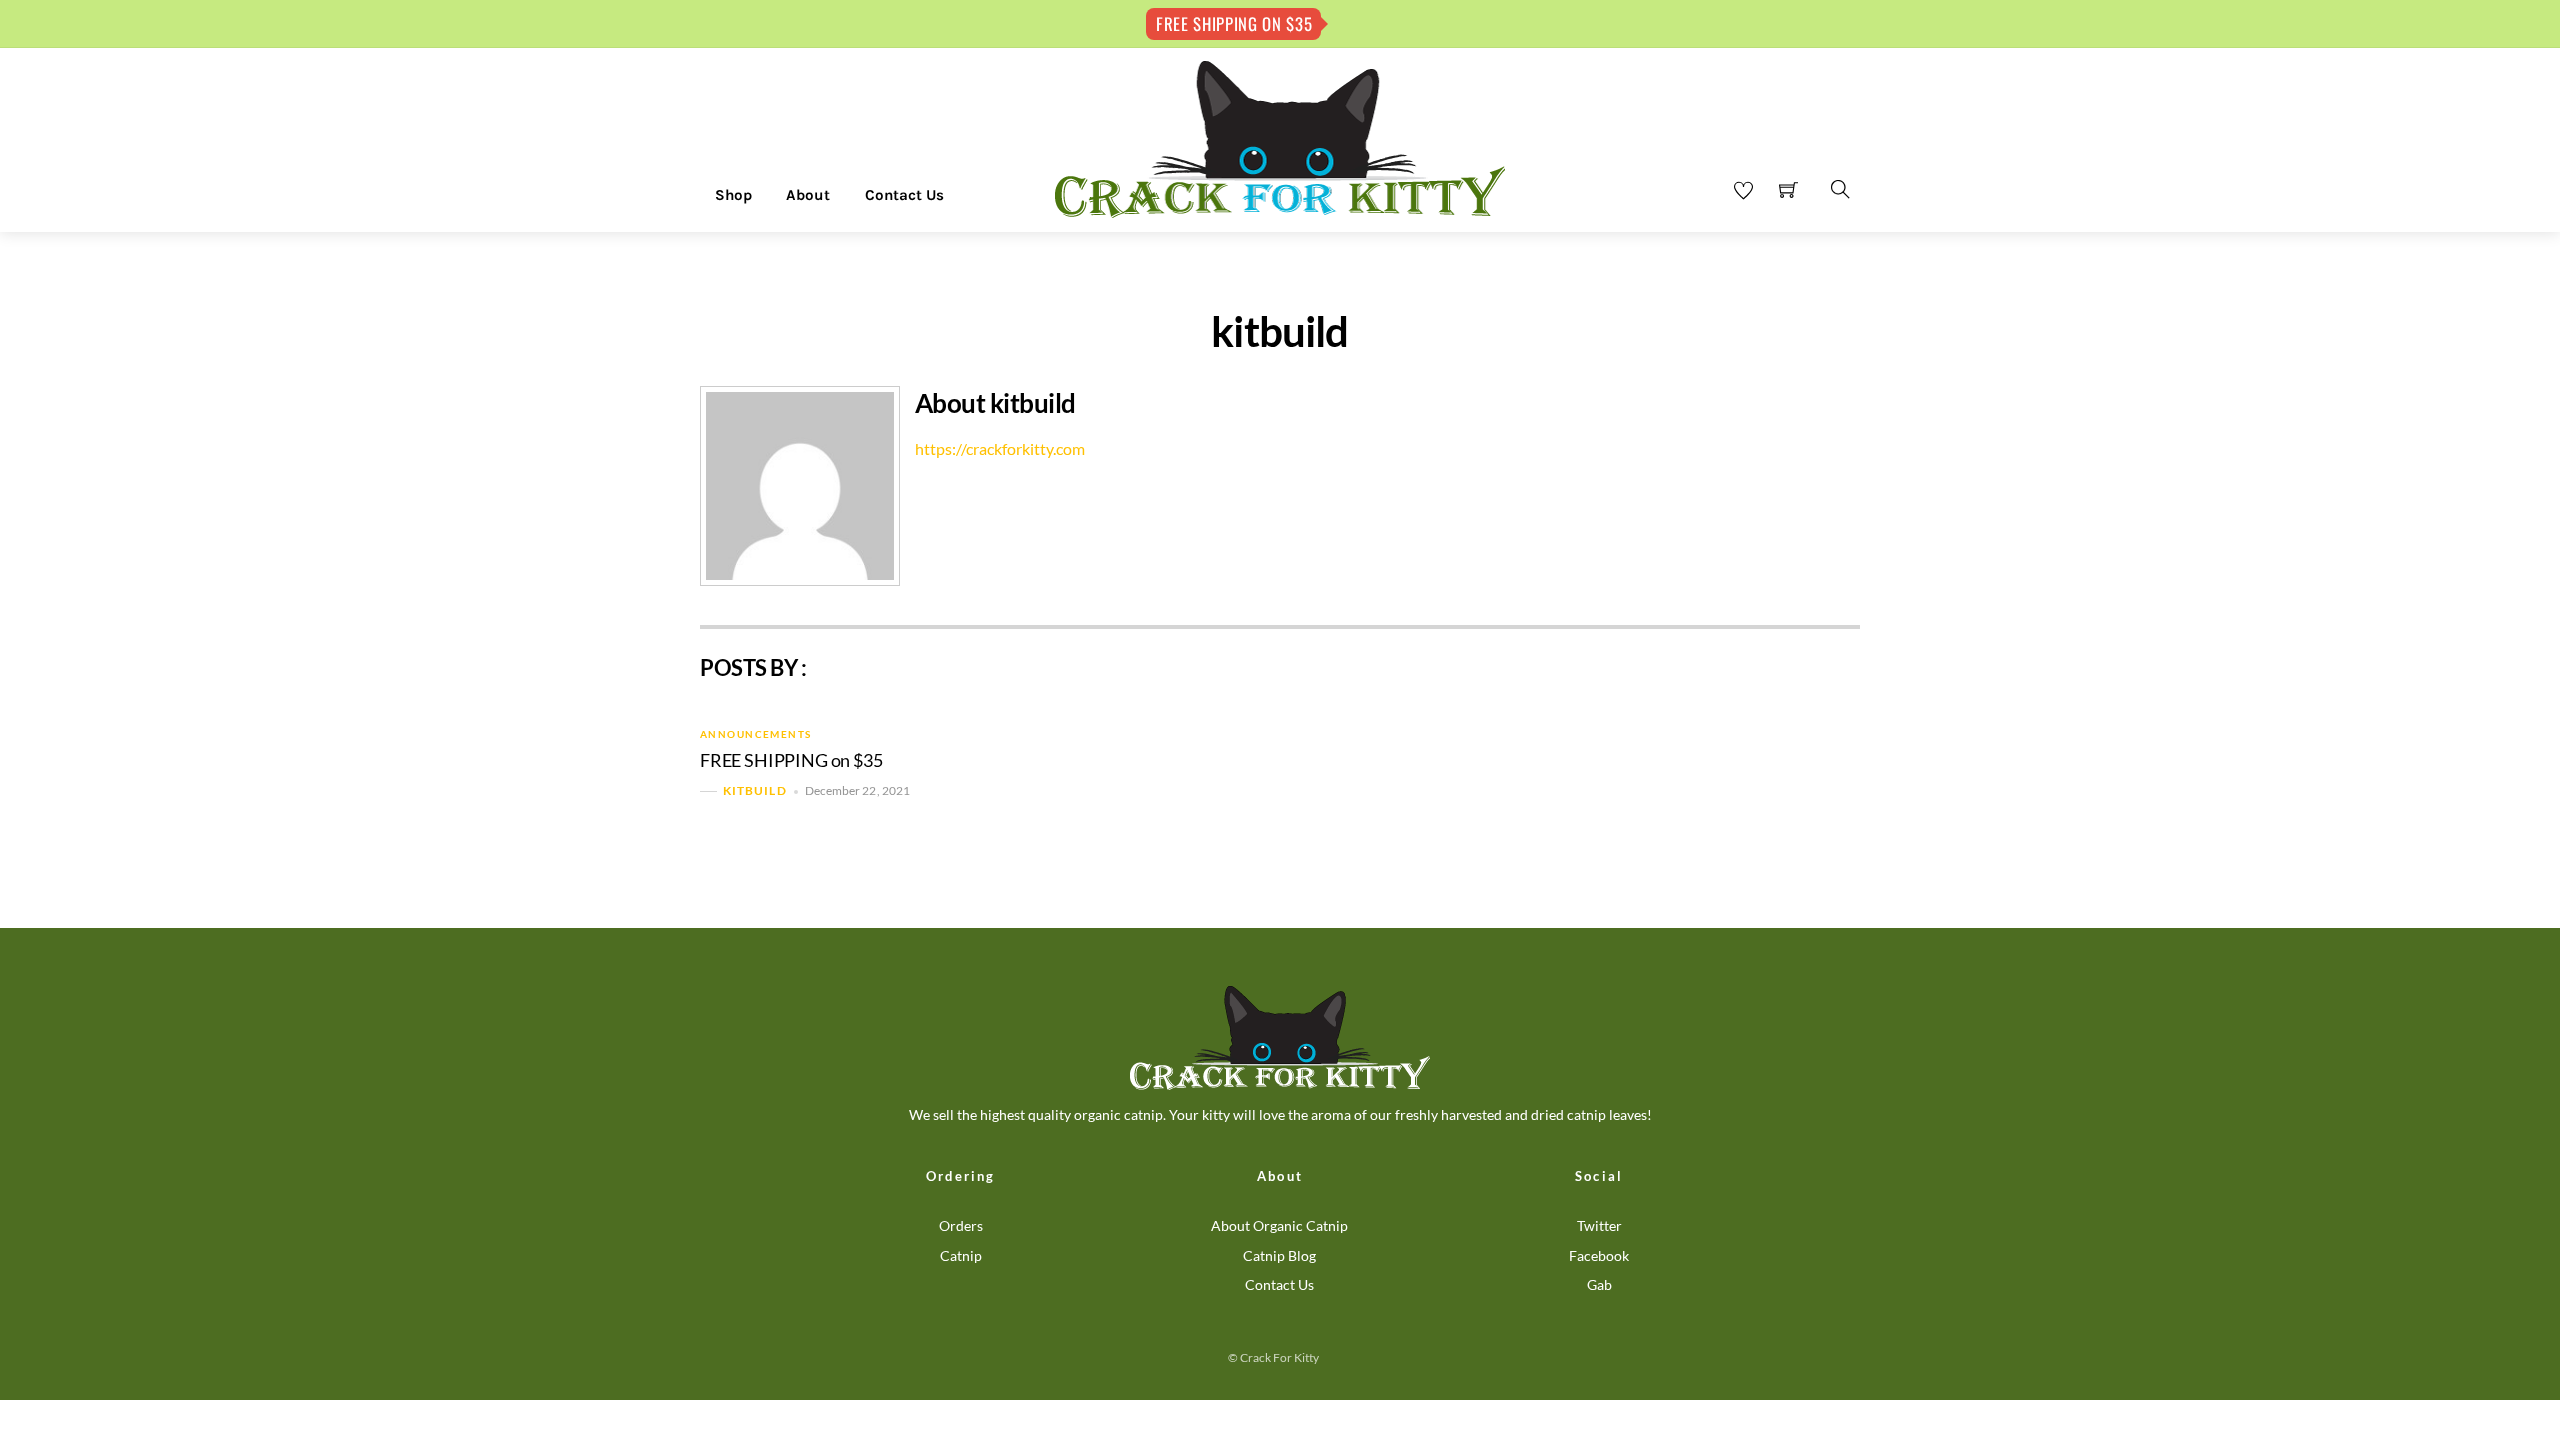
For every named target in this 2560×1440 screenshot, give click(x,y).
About (808, 195)
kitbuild (755, 791)
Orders (961, 1225)
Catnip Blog (1279, 1255)
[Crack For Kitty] (1280, 138)
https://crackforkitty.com (1000, 448)
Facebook (1599, 1255)
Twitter (1599, 1225)
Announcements (756, 733)
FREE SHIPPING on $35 (791, 760)
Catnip (961, 1255)
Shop (733, 195)
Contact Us (904, 195)
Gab (1599, 1284)
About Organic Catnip (1279, 1225)
